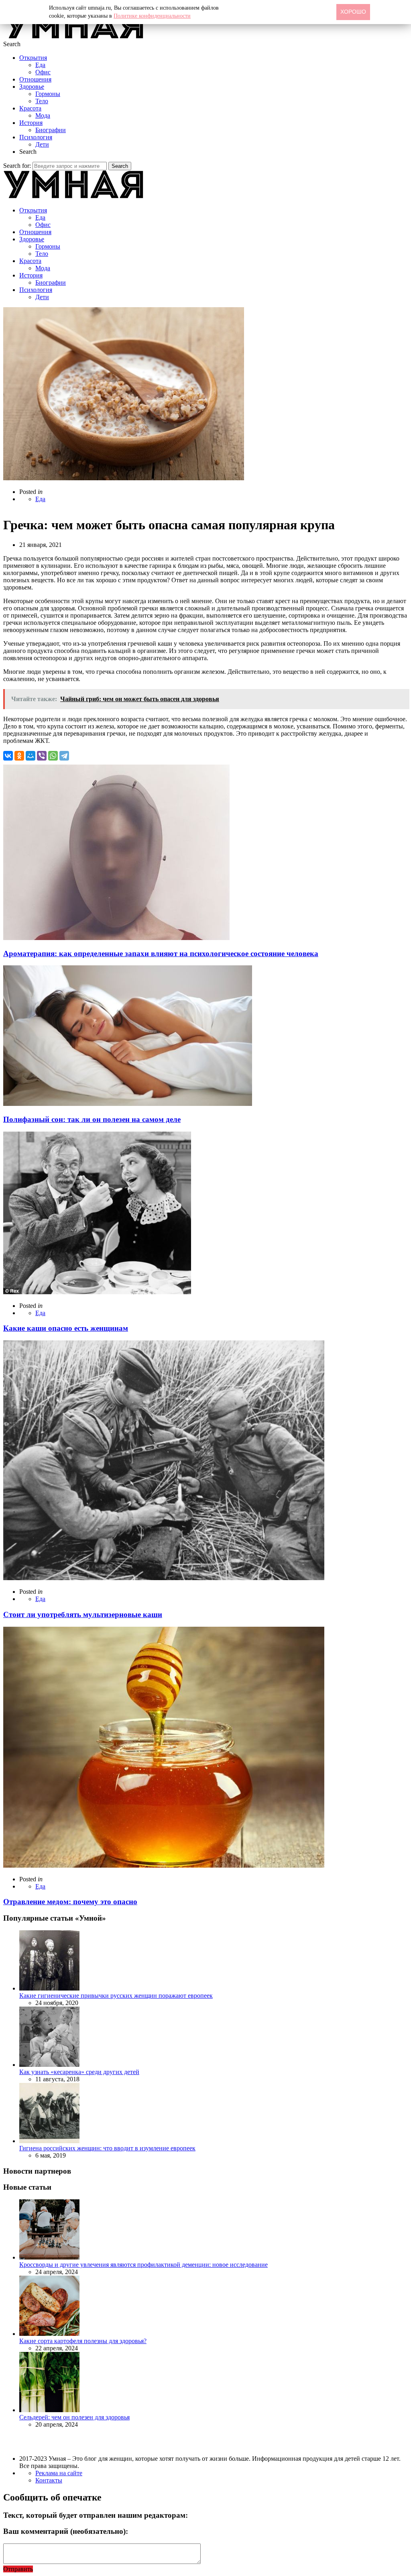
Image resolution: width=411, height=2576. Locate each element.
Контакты (49, 2480)
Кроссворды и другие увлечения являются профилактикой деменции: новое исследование (143, 2265)
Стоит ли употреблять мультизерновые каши (83, 1614)
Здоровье (32, 87)
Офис (43, 72)
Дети (42, 144)
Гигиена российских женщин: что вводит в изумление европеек (107, 2148)
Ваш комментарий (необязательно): (66, 2531)
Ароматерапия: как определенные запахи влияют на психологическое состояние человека (161, 954)
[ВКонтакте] (8, 756)
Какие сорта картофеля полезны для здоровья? (83, 2341)
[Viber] (42, 756)
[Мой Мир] (31, 756)
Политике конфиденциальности (152, 16)
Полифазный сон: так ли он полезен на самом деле (92, 1119)
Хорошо (353, 12)
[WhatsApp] (53, 756)
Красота (30, 108)
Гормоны (48, 94)
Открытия (33, 58)
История (31, 123)
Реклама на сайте (59, 2473)
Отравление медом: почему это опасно (70, 1902)
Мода (43, 115)
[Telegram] (64, 756)
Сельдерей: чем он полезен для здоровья (74, 2417)
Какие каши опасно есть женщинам (66, 1328)
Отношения (35, 79)
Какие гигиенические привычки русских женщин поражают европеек (116, 1996)
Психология (36, 137)
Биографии (51, 130)
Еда (40, 65)
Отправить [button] (18, 2569)
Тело (42, 101)
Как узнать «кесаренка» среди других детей (79, 2072)
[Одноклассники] (19, 756)
